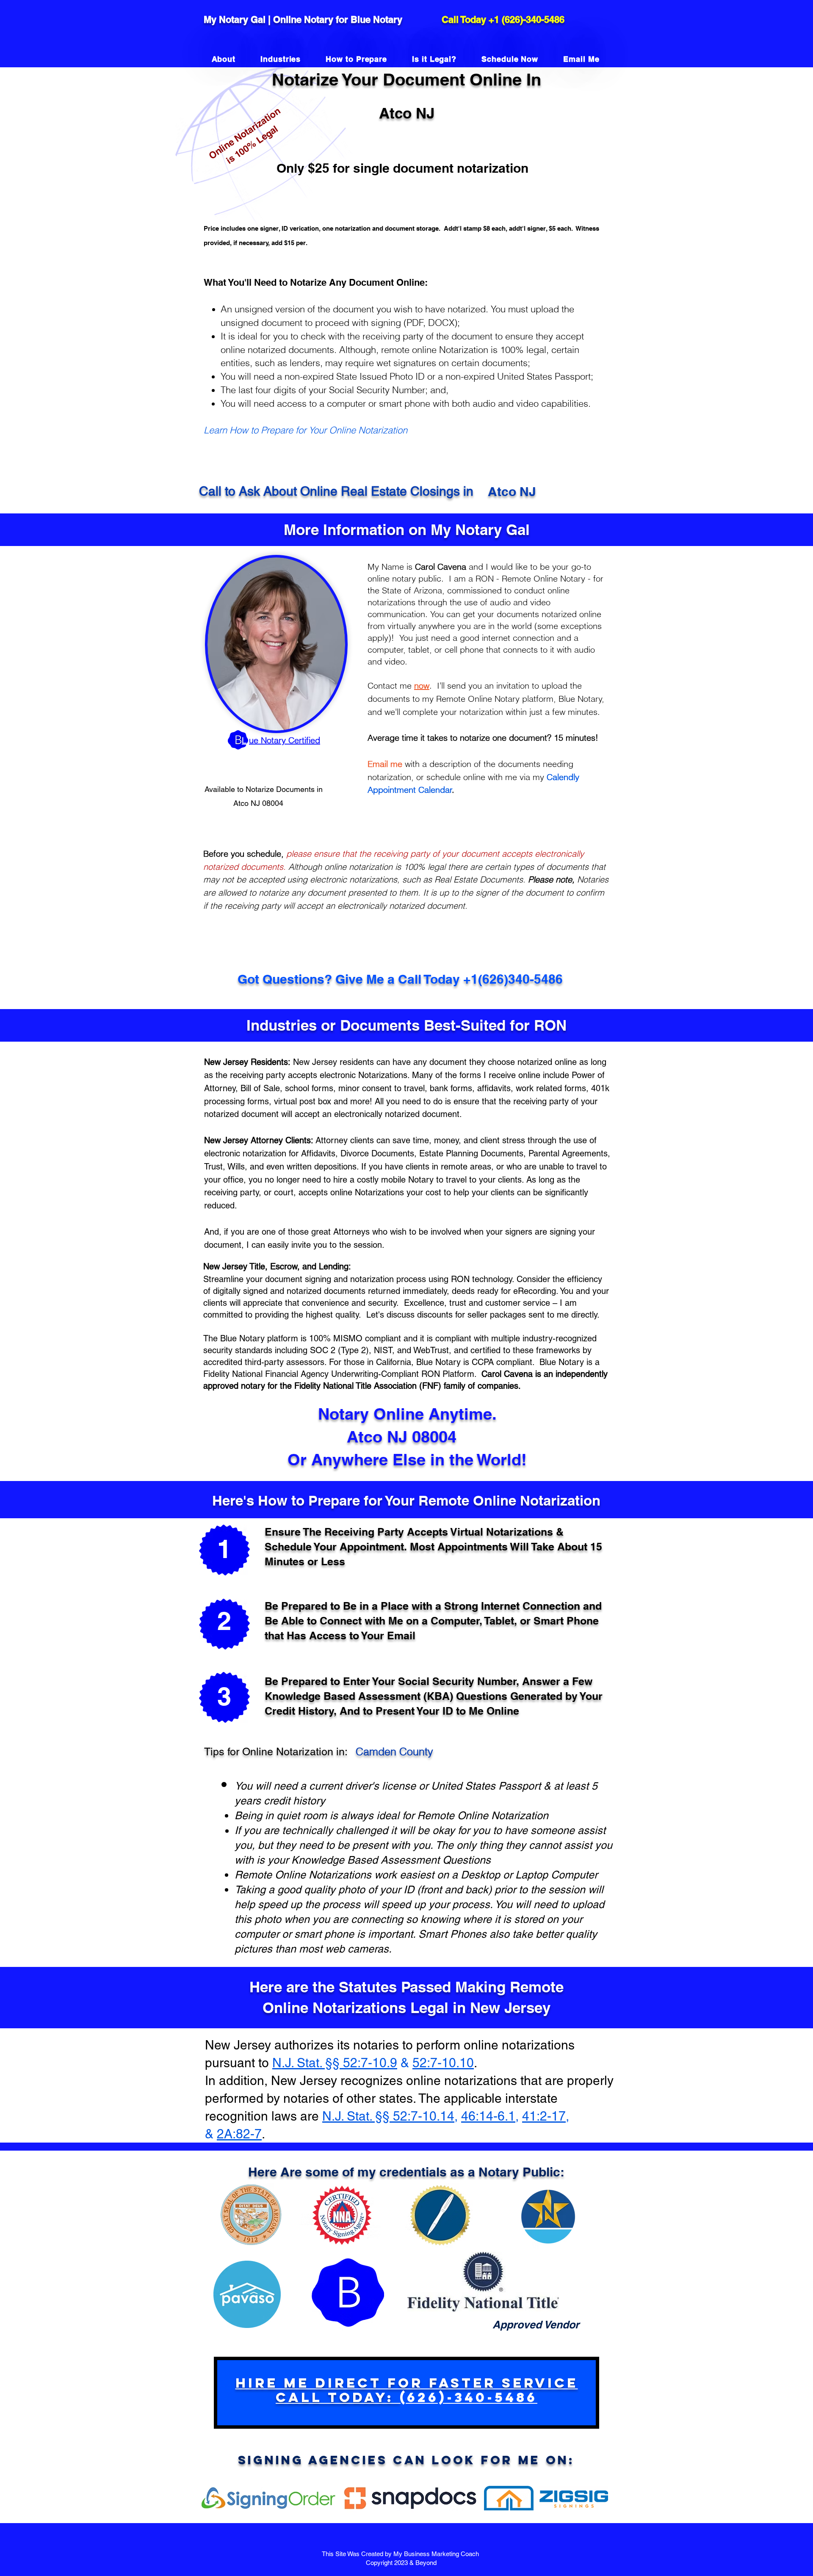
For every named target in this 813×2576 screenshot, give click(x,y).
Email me (385, 764)
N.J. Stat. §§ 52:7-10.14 (388, 2116)
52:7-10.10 (443, 2063)
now (422, 685)
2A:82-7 (239, 2134)
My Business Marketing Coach (437, 2554)
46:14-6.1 (488, 2116)
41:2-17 (544, 2116)
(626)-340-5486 (533, 19)
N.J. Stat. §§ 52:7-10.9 (335, 2063)
